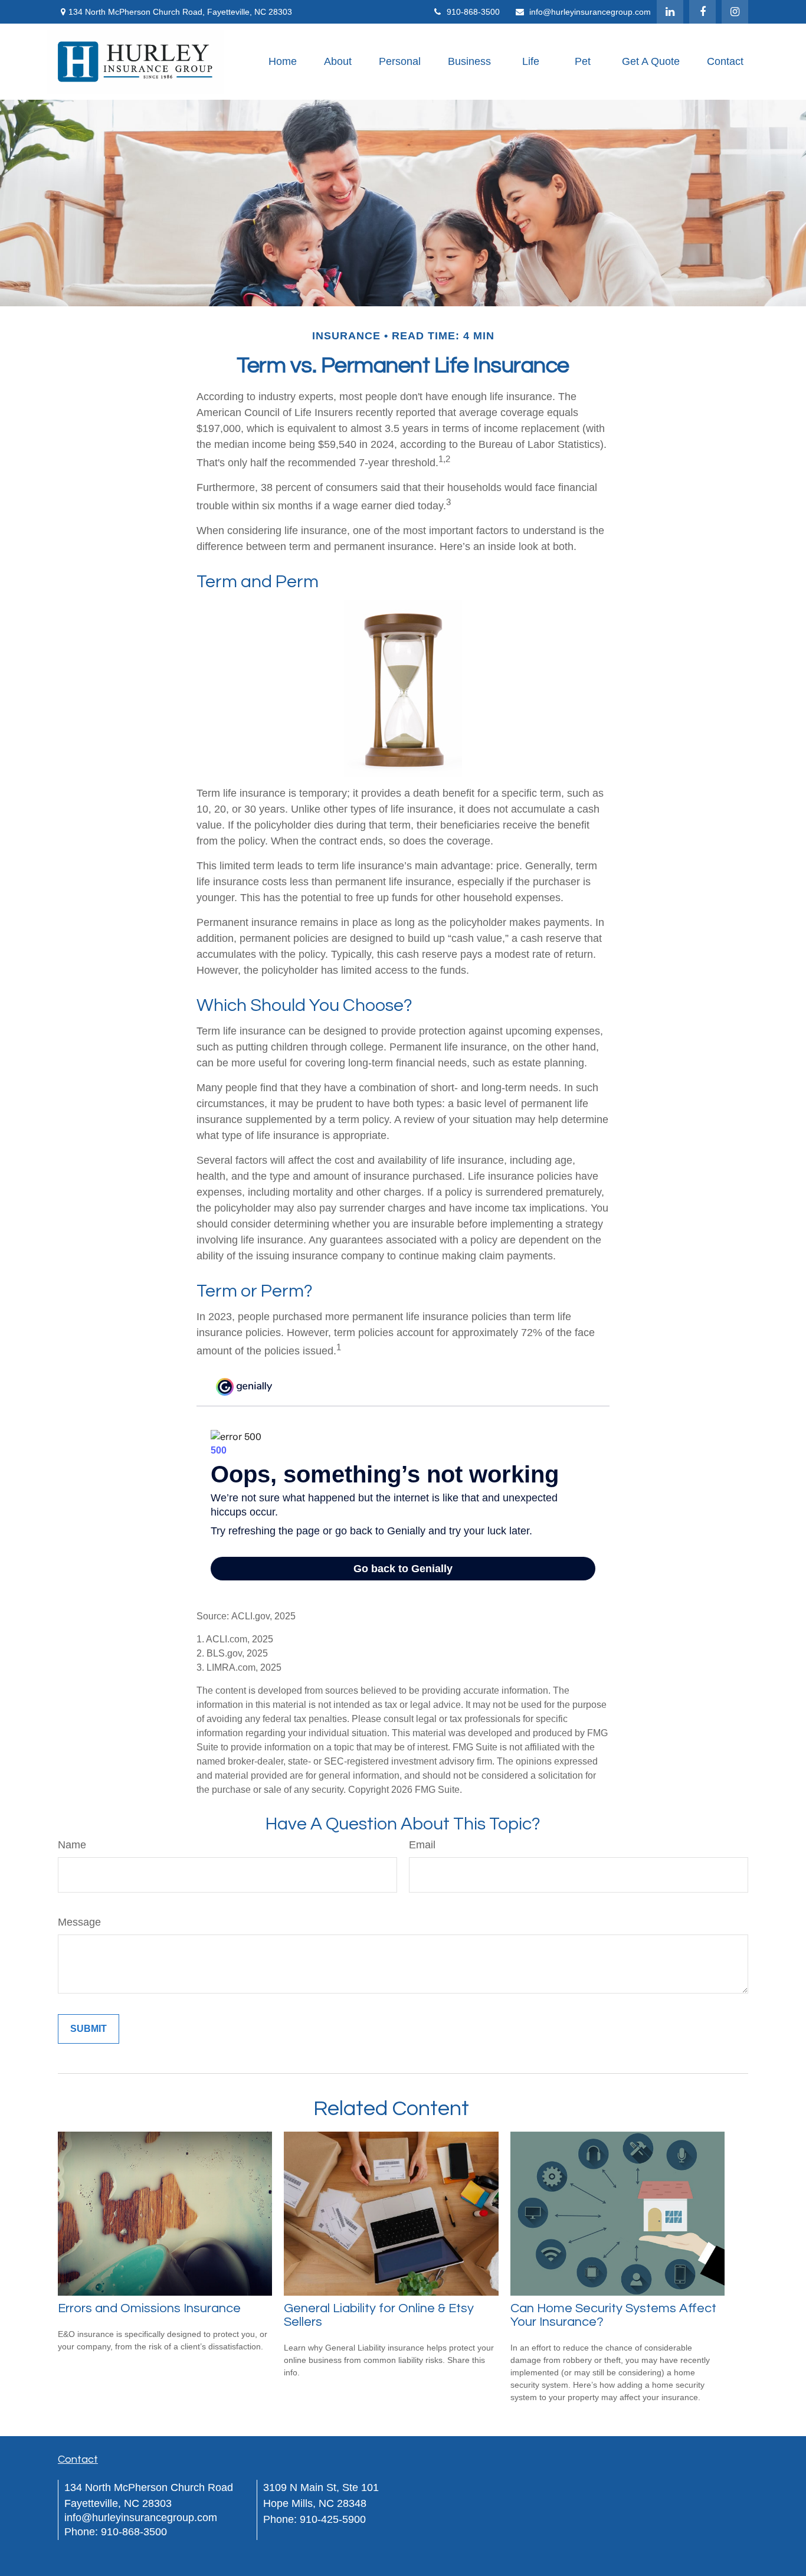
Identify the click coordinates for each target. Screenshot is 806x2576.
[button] (283, 62)
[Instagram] (735, 12)
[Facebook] (702, 12)
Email (422, 1845)
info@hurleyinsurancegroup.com (590, 12)
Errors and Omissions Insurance (149, 2308)
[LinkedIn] (670, 12)
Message (79, 1922)
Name (72, 1845)
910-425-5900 (333, 2519)
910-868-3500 (473, 12)
